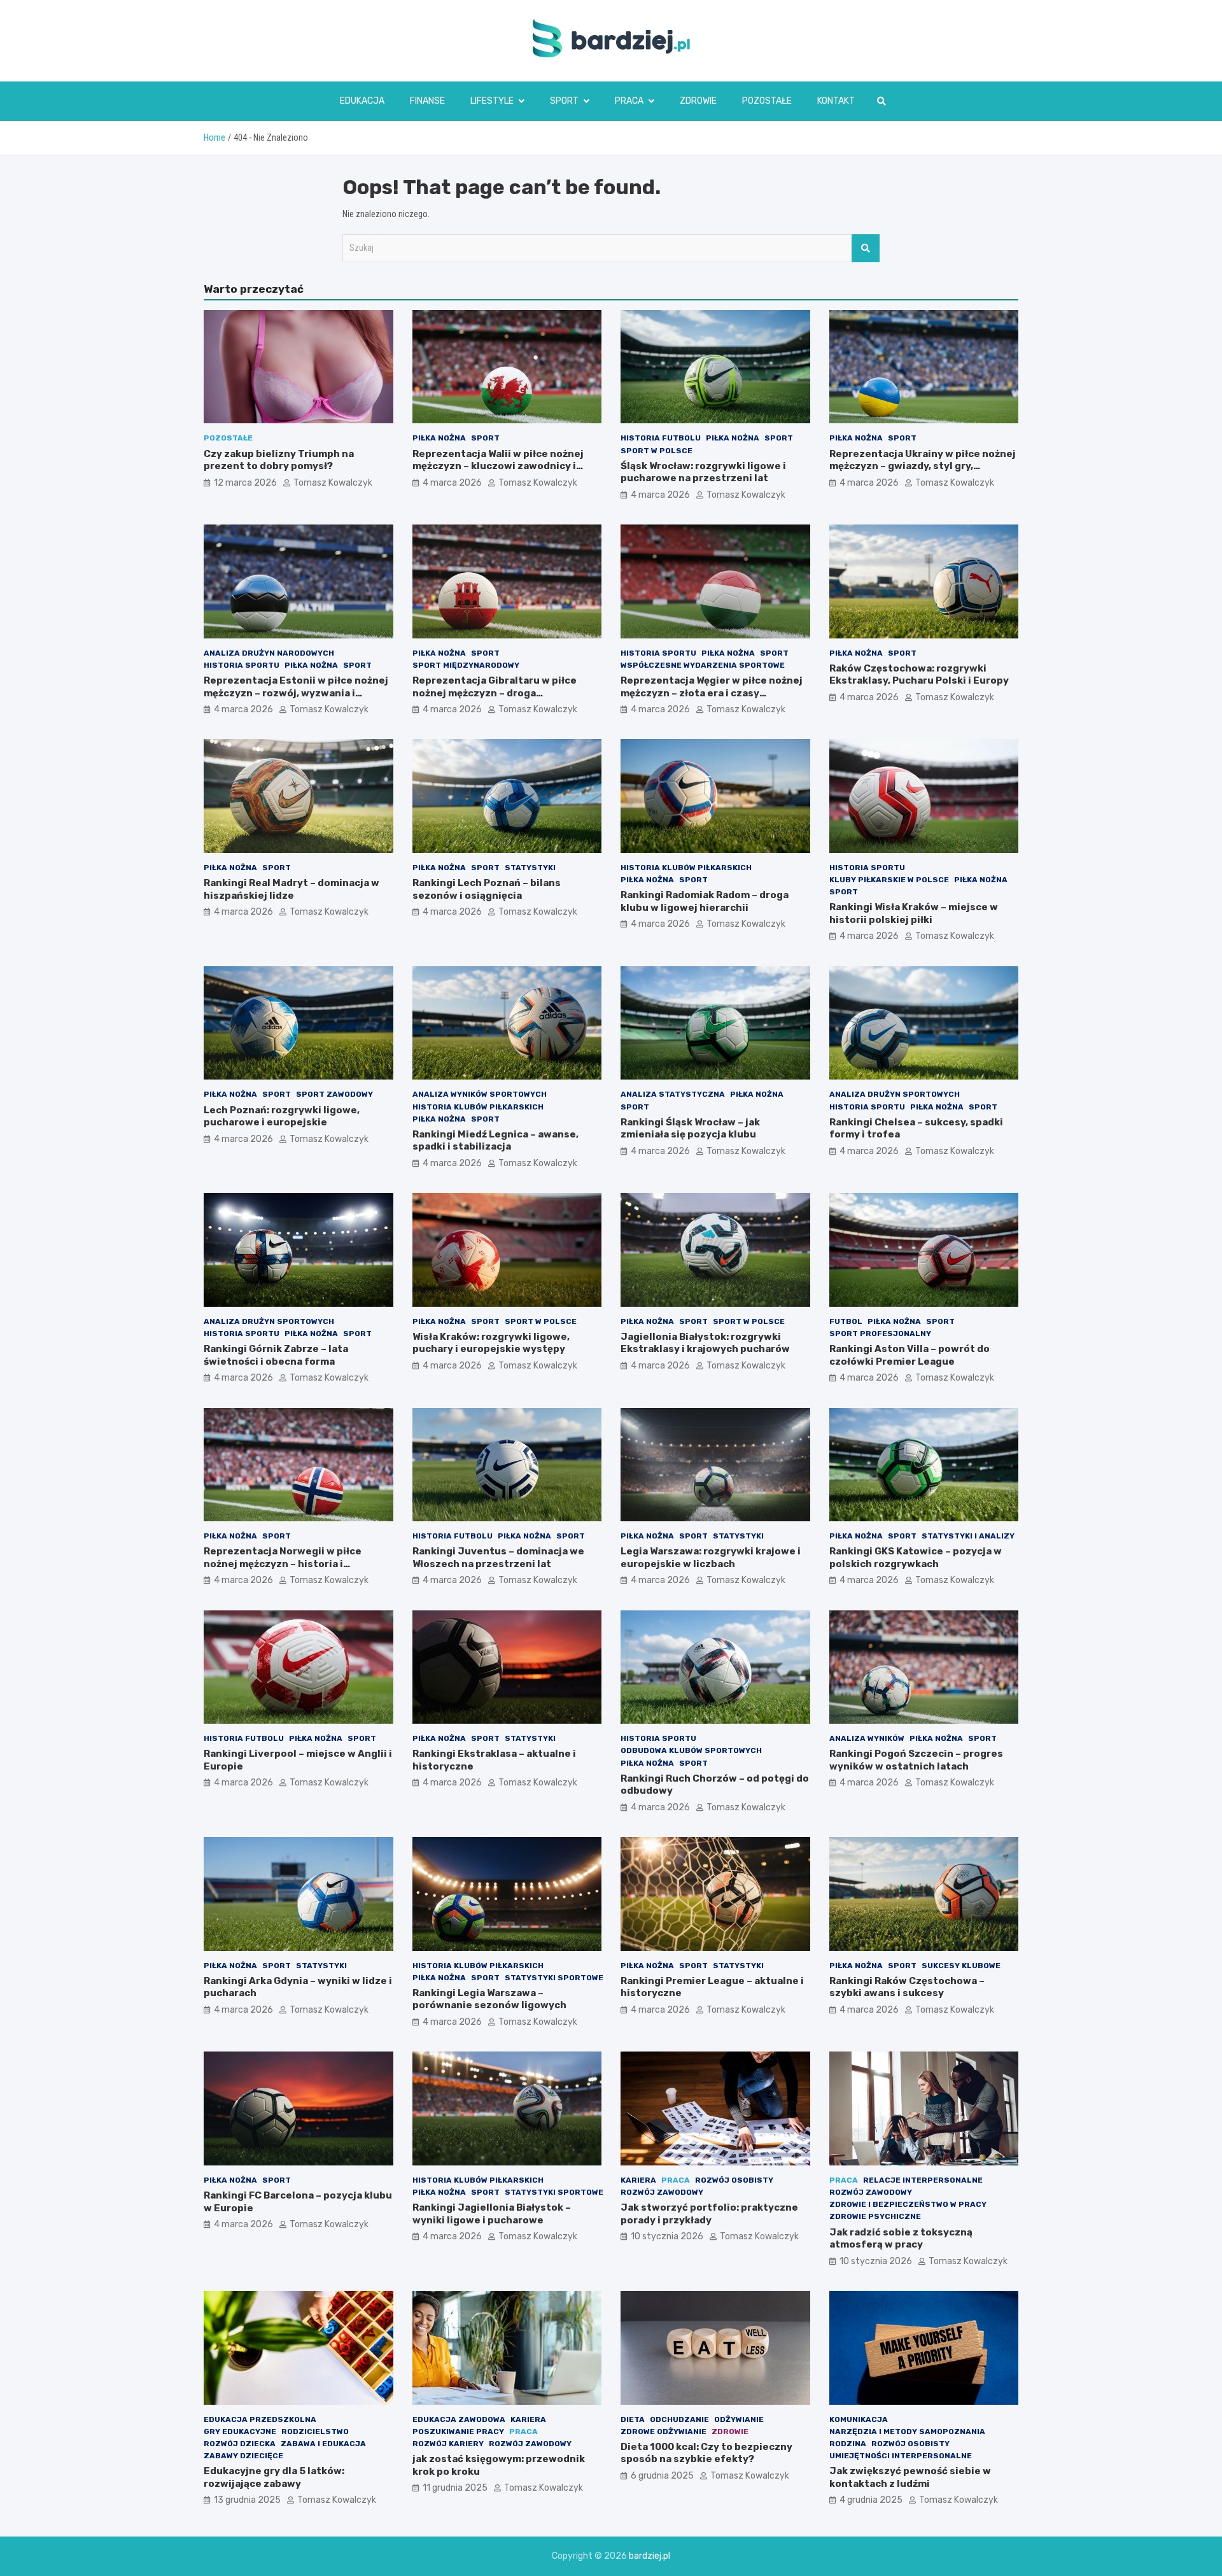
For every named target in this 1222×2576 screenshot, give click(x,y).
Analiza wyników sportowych (480, 1094)
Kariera (638, 2180)
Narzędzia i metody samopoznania (907, 2432)
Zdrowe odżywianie (664, 2432)
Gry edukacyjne (240, 2432)
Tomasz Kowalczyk (333, 483)
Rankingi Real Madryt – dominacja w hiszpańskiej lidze (291, 889)
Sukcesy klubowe (961, 1966)
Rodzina (848, 2444)
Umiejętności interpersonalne (901, 2456)
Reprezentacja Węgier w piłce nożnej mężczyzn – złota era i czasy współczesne (712, 693)
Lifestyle (492, 101)
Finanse (427, 101)
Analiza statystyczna (673, 1094)
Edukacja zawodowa (459, 2419)
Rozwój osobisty (734, 2180)
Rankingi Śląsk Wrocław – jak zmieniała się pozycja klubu (690, 1129)
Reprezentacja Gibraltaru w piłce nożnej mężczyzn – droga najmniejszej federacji (495, 693)
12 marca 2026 (245, 483)
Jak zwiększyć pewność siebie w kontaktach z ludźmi (910, 2477)
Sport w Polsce (657, 451)
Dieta (633, 2419)
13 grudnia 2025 (247, 2500)
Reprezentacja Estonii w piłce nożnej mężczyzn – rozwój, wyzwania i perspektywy (296, 693)
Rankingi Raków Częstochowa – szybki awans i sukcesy (907, 1987)
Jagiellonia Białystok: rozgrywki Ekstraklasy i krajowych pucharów (705, 1343)
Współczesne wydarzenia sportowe (703, 665)
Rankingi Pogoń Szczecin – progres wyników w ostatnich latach (916, 1760)
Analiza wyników (867, 1738)
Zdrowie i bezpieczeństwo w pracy (908, 2204)
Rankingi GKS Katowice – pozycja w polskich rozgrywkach (916, 1558)
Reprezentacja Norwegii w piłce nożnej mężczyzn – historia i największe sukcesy (283, 1564)
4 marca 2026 (452, 483)
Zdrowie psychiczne (875, 2216)
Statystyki (530, 868)
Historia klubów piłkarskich (686, 868)
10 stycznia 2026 (667, 2236)
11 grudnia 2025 (455, 2488)
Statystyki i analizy (968, 1536)
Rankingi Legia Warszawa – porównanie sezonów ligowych (489, 1999)
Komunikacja (859, 2419)
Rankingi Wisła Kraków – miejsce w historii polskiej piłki (914, 913)
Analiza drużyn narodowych (269, 653)
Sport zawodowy (334, 1094)
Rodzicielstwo (315, 2432)
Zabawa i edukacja (323, 2444)
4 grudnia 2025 (871, 2500)
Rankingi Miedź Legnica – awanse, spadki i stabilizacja (495, 1141)
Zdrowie (698, 101)
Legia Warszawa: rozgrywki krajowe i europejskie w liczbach (711, 1558)
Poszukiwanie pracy (458, 2432)
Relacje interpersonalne (923, 2180)
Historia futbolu (661, 438)
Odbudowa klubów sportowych (691, 1750)
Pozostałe (767, 101)
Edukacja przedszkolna (260, 2419)
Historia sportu (242, 665)
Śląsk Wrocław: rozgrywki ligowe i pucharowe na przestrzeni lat (703, 472)
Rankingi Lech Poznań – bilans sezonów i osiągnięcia (487, 889)
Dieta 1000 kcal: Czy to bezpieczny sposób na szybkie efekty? (706, 2453)
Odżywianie (739, 2419)
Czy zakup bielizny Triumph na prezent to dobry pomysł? (279, 460)
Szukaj (866, 248)
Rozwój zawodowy (662, 2192)
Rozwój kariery (448, 2444)
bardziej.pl (650, 2556)
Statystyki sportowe (554, 1978)
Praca (629, 101)
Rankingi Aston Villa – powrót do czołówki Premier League (909, 1355)
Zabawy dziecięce (243, 2456)
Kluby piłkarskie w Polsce (889, 880)
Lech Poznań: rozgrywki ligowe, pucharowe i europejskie (282, 1116)
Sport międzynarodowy (466, 665)
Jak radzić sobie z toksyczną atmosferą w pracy (901, 2239)
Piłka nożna (439, 438)
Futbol (846, 1321)
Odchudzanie (679, 2419)
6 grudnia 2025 (662, 2476)
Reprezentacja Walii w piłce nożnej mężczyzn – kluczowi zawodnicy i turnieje (498, 466)
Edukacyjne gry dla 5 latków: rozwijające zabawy (274, 2477)
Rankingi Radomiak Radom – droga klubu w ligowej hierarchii (705, 901)
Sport (564, 101)
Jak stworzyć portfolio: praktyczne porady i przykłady (709, 2214)
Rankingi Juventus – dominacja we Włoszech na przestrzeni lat (498, 1558)
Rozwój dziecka (240, 2444)
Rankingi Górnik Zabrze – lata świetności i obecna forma (276, 1355)
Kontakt (836, 101)
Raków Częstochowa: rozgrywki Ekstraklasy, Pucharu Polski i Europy (919, 675)
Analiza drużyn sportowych (895, 1094)
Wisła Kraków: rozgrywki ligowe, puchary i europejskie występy (491, 1343)
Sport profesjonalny (880, 1334)
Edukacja (362, 101)
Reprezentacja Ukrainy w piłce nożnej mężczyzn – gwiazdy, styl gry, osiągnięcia (923, 466)
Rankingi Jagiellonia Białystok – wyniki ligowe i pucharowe (492, 2214)
